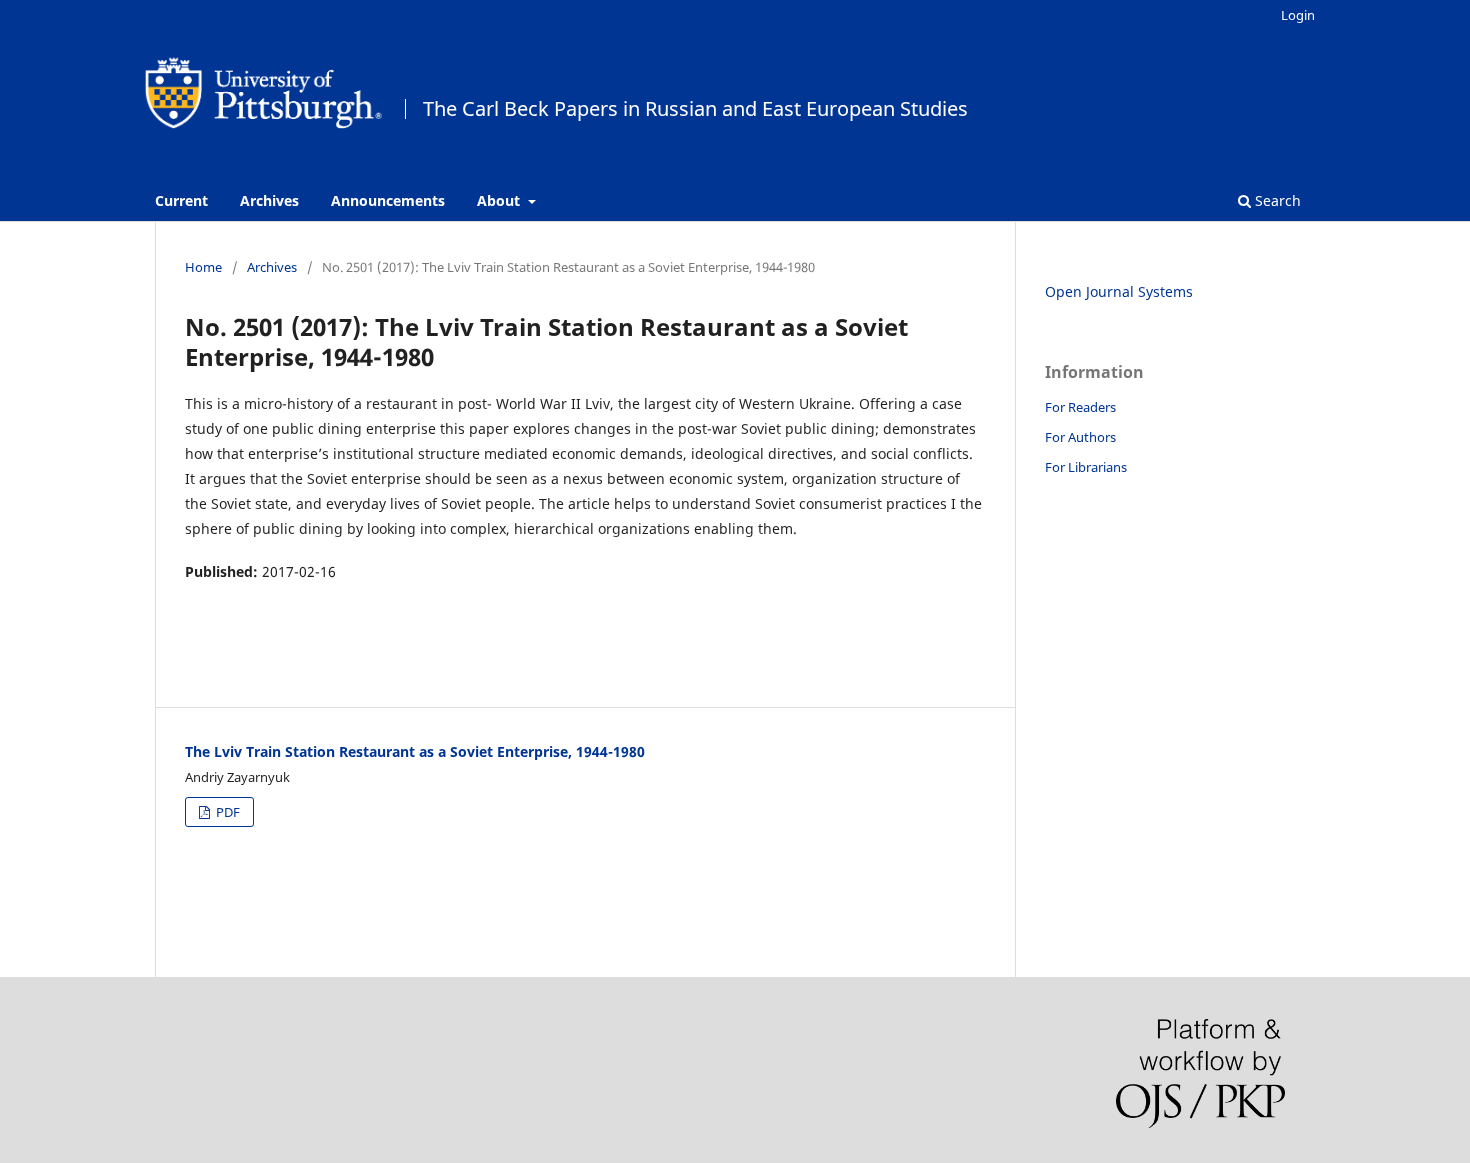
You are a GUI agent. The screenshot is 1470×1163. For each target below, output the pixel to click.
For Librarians (1086, 467)
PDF (226, 812)
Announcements (388, 200)
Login (1298, 15)
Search (1276, 200)
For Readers (1080, 407)
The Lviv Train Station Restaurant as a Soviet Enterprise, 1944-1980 (415, 751)
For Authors (1080, 437)
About (500, 200)
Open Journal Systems (1119, 291)
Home (203, 267)
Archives (269, 200)
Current (181, 200)
